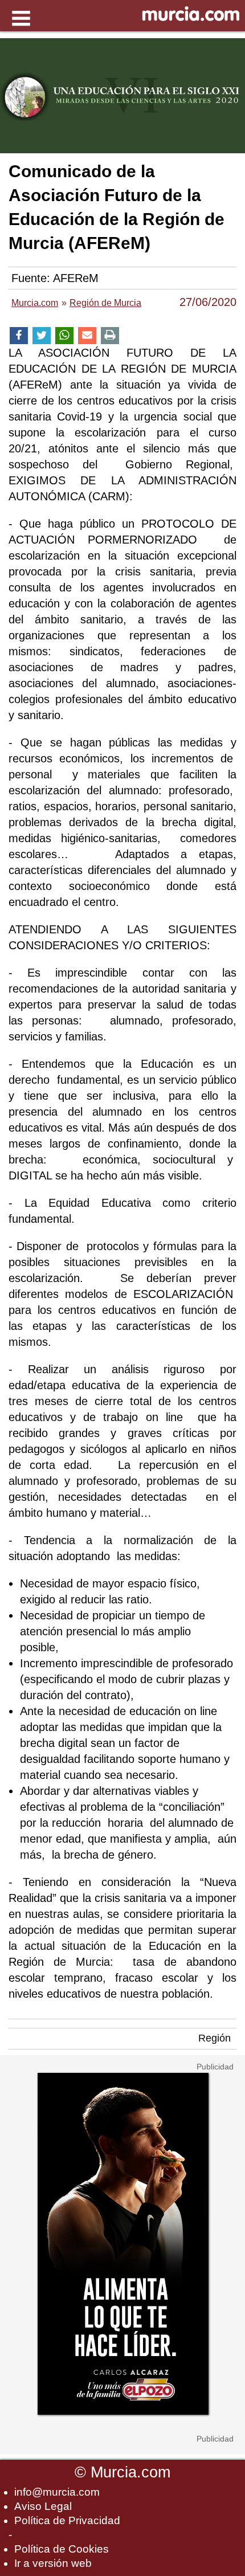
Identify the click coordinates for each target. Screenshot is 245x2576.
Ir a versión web (53, 2563)
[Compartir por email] (87, 336)
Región (215, 2038)
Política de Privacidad (67, 2520)
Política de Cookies (62, 2549)
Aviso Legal (43, 2506)
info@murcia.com (57, 2492)
